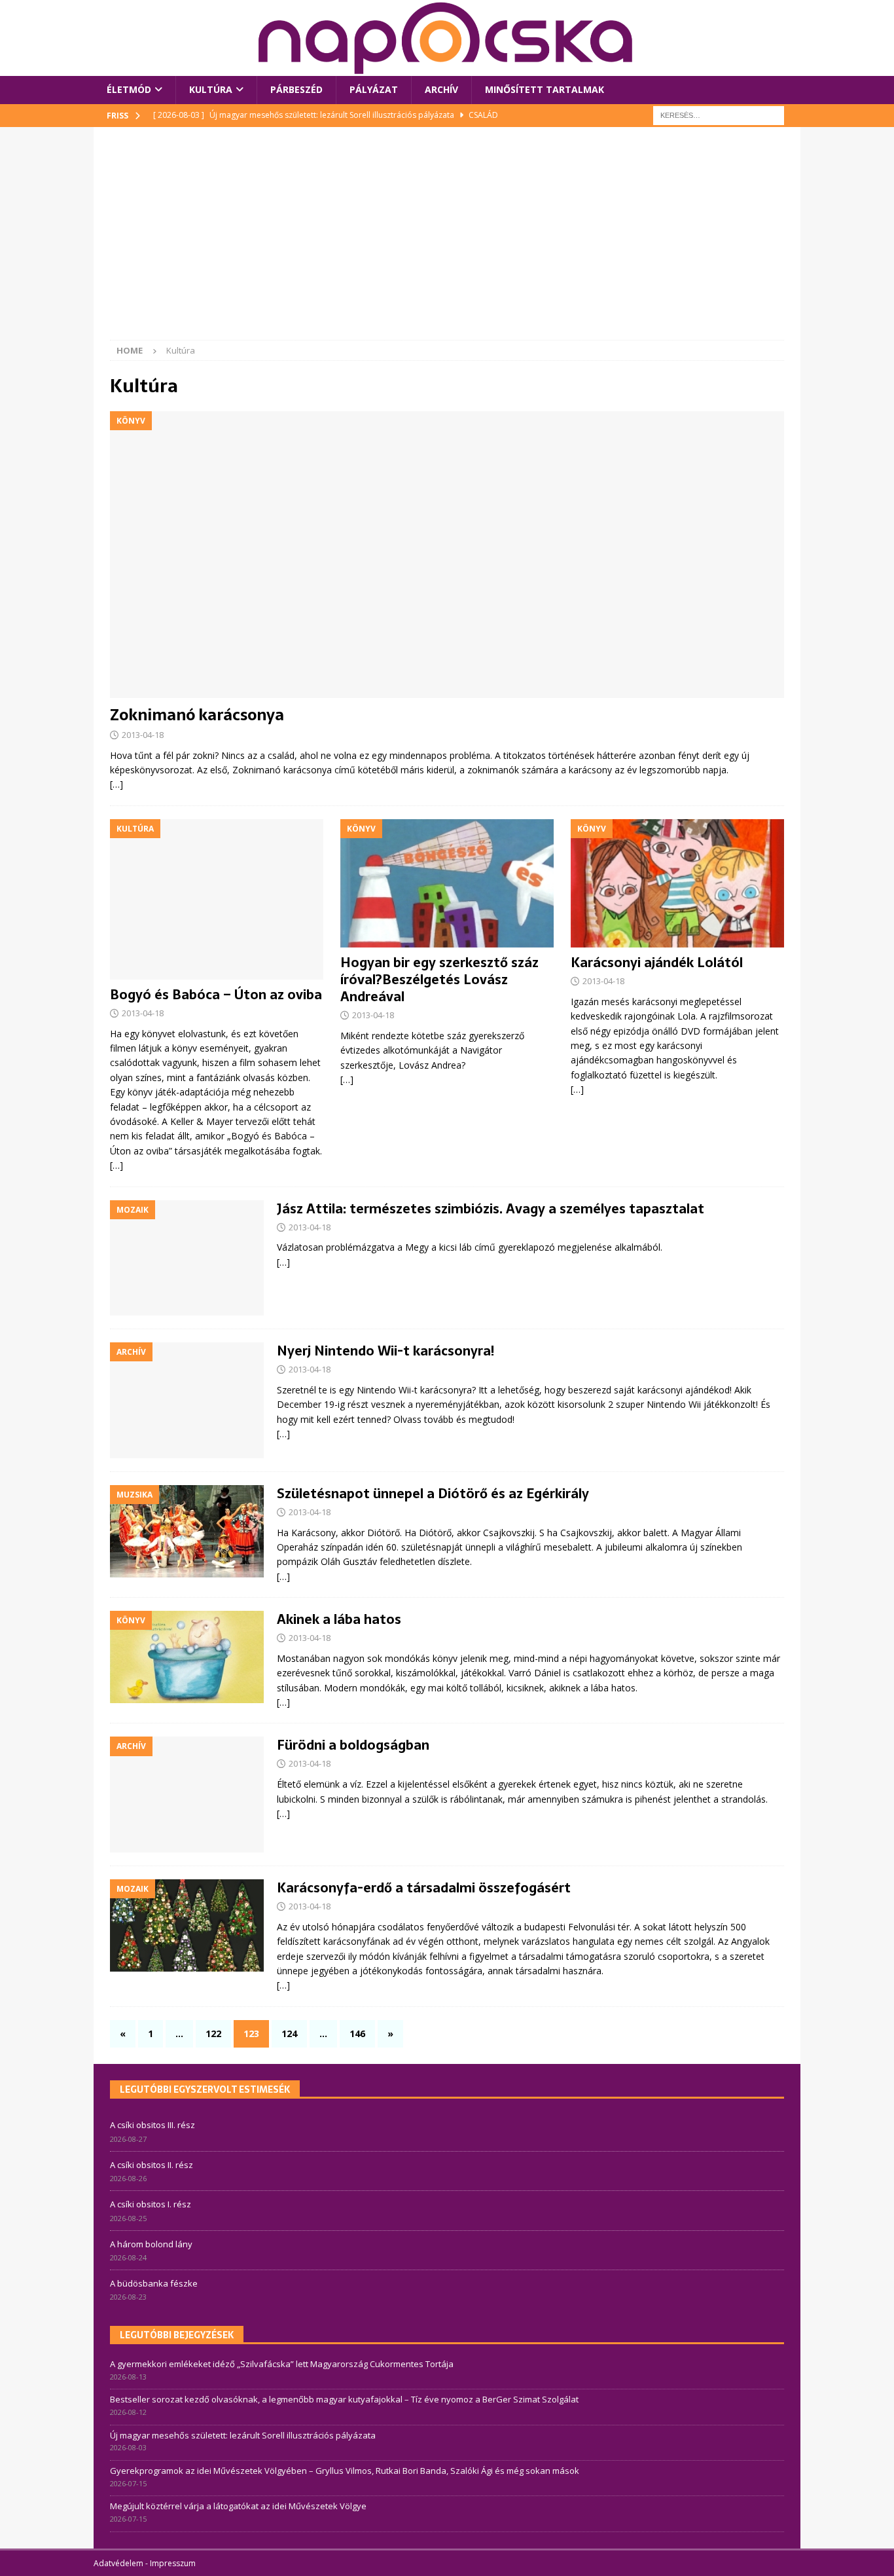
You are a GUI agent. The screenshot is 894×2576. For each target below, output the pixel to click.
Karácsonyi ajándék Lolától (657, 963)
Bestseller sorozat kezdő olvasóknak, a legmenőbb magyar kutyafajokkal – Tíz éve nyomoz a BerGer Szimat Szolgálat (344, 2399)
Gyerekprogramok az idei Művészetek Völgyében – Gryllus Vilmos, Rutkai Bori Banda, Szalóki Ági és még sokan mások (345, 2471)
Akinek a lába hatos (339, 1619)
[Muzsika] (187, 1531)
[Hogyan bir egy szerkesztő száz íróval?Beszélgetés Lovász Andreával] (447, 883)
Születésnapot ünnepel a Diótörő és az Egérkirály (433, 1494)
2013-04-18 (143, 735)
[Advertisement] (447, 242)
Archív (441, 89)
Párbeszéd (296, 89)
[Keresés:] (719, 114)
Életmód (129, 89)
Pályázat (374, 89)
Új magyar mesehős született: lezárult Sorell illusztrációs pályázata (243, 2435)
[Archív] (187, 1400)
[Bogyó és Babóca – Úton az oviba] (217, 899)
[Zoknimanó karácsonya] (447, 555)
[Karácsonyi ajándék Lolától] (677, 883)
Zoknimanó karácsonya (197, 715)
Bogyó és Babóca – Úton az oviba (216, 995)
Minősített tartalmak (545, 89)
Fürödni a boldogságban (353, 1745)
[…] (116, 784)
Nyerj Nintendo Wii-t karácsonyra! (385, 1351)
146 (357, 2033)
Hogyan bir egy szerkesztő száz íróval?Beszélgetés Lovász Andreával (439, 980)
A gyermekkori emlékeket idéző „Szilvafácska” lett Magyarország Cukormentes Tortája (282, 2364)
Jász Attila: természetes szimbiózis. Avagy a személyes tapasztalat (491, 1209)
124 (289, 2033)
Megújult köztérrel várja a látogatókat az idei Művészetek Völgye (238, 2506)
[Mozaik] (187, 1258)
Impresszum (173, 2563)
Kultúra (211, 89)
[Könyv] (187, 1657)
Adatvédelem (118, 2563)
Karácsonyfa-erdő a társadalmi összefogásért (424, 1888)
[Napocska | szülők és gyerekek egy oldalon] (446, 38)
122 (213, 2033)
